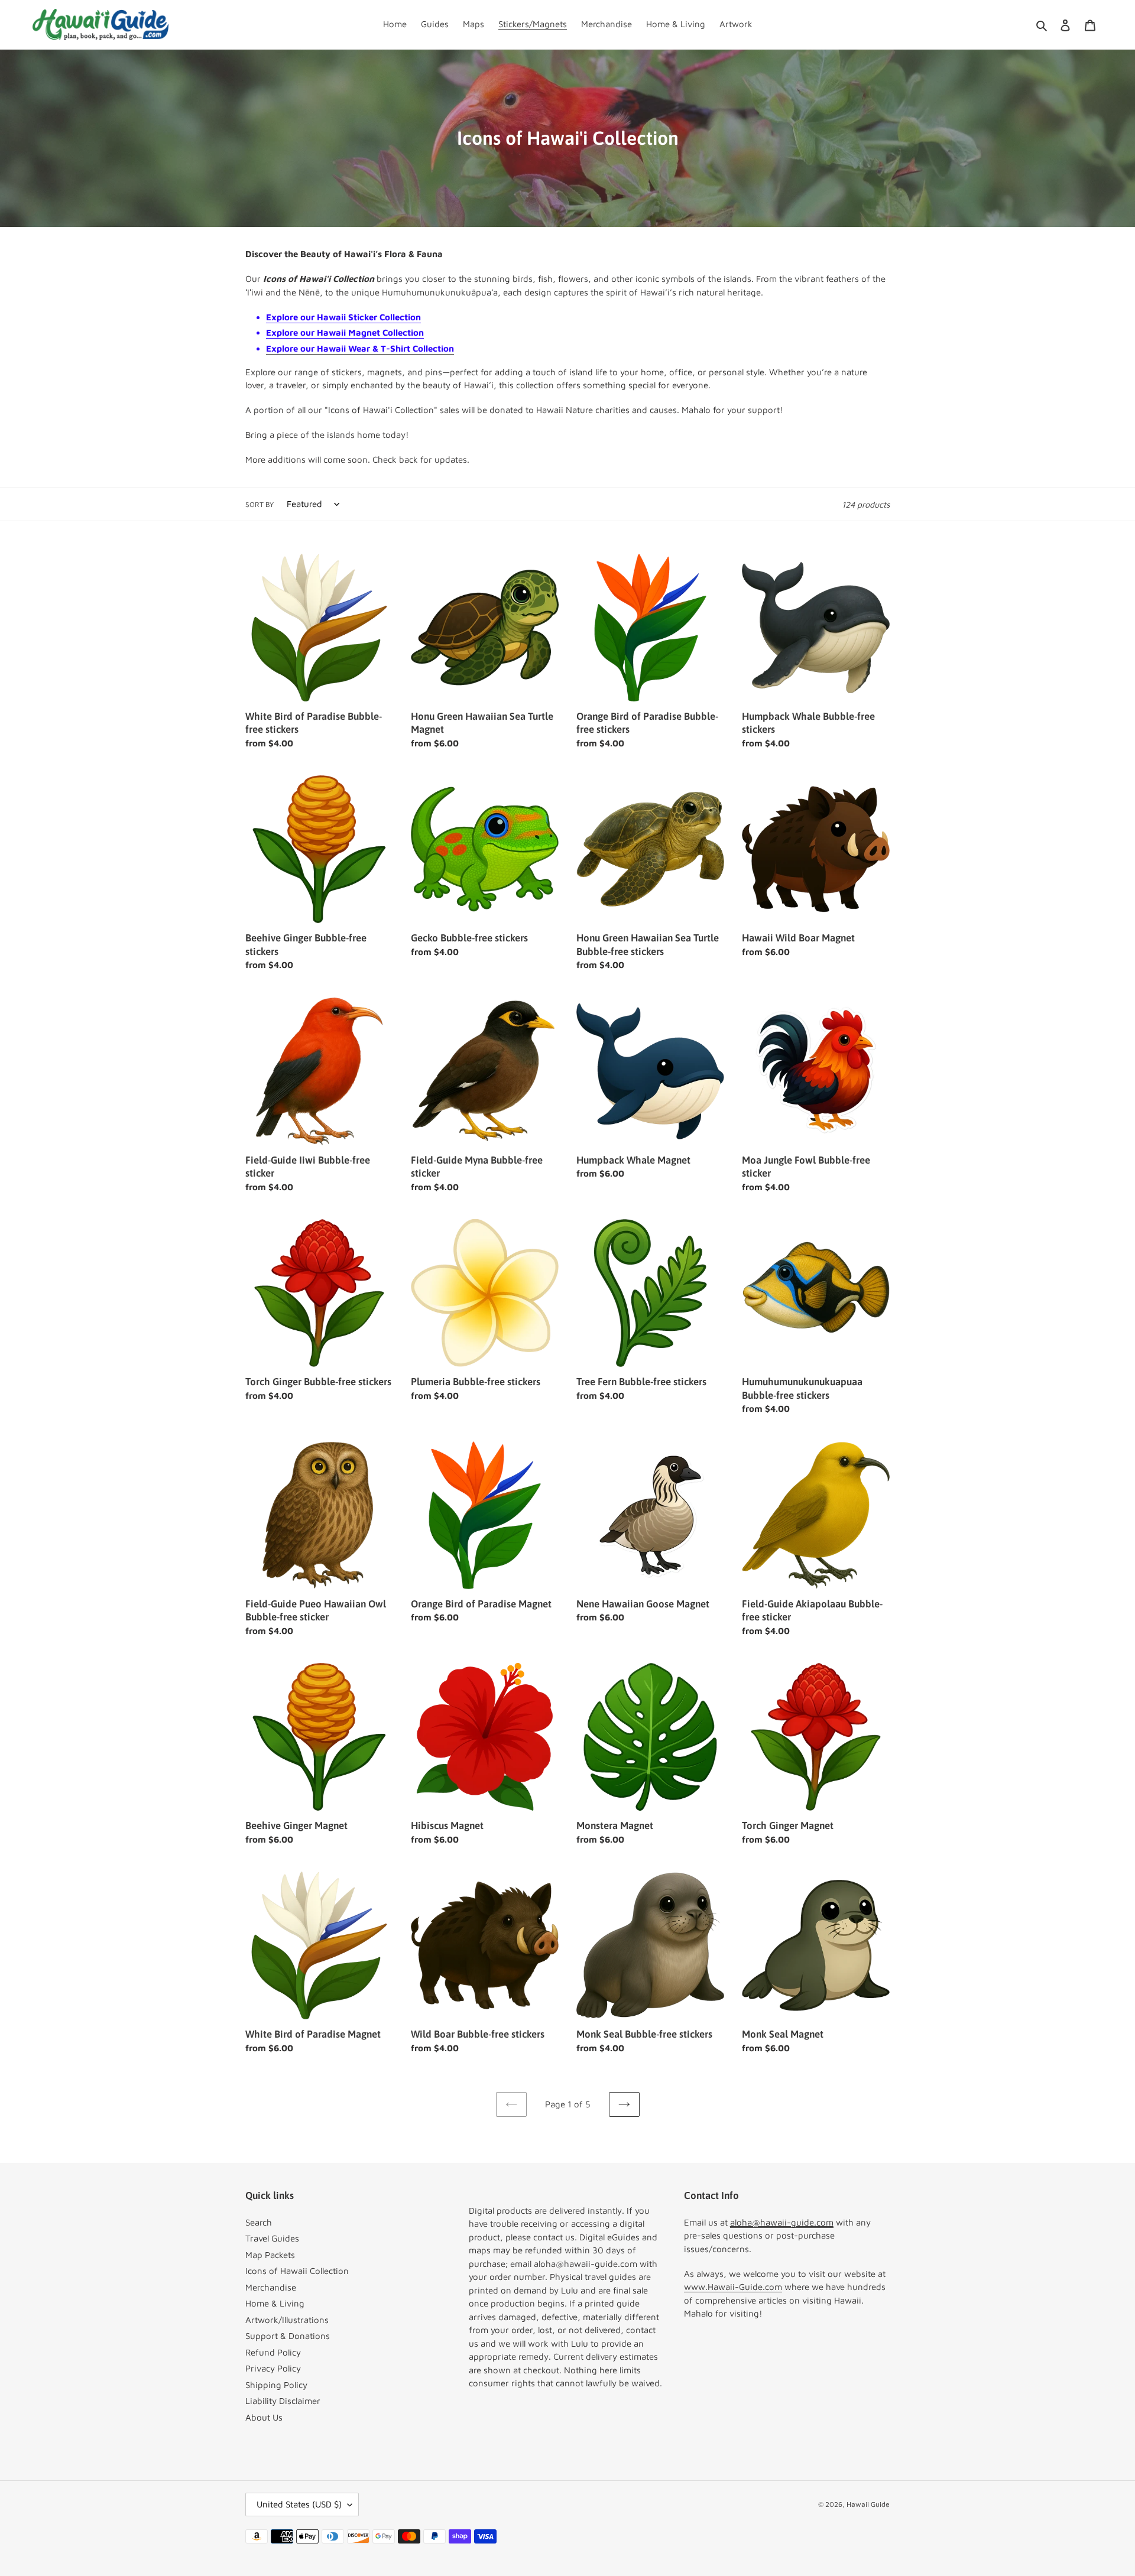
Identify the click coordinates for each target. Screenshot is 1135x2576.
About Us (264, 2417)
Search (259, 2222)
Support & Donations (288, 2336)
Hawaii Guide (868, 2504)
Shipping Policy (276, 2385)
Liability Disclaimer (283, 2401)
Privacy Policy (273, 2368)
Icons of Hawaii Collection (297, 2271)
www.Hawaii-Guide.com (733, 2287)
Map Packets (270, 2255)
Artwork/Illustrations (287, 2320)
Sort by (260, 504)
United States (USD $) (299, 2504)
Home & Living (275, 2303)
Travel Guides (272, 2238)
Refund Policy (273, 2352)
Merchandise (271, 2287)
